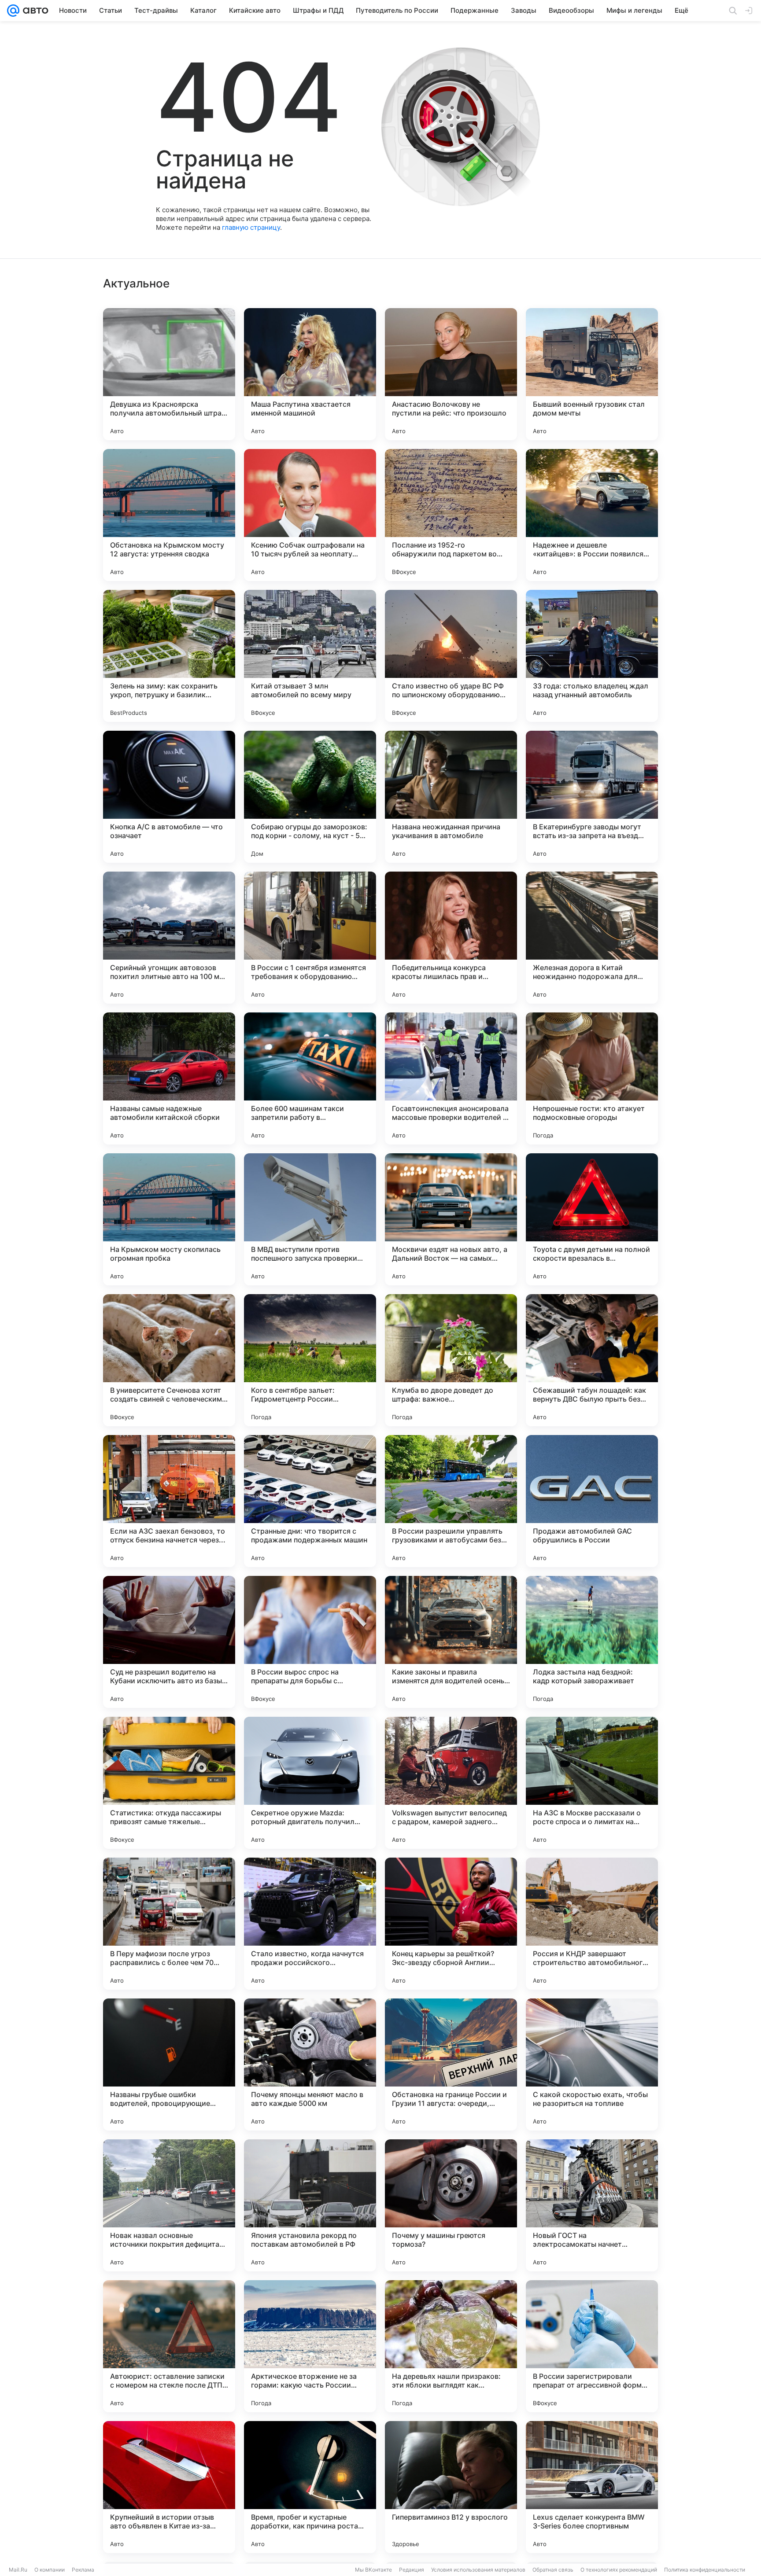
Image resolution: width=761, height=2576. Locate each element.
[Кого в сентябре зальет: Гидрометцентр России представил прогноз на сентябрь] (310, 1360)
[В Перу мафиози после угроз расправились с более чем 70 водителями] (169, 1924)
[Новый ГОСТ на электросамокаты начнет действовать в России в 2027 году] (592, 2205)
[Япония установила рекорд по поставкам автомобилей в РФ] (310, 2205)
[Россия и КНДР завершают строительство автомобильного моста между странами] (592, 1924)
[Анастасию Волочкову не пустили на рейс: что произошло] (451, 374)
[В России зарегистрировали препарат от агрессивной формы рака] (592, 2346)
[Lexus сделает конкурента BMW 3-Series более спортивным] (592, 2487)
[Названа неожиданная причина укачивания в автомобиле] (451, 797)
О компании (50, 2570)
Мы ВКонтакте (373, 2570)
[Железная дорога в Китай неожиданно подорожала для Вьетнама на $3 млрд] (592, 938)
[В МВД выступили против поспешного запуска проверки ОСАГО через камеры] (310, 1219)
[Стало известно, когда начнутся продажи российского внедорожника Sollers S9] (310, 1924)
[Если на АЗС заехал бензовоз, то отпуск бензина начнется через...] (169, 1501)
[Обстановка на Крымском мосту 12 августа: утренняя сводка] (169, 515)
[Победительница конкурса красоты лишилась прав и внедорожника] (451, 938)
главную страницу (251, 227)
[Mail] (13, 11)
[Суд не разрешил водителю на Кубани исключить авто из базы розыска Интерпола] (169, 1642)
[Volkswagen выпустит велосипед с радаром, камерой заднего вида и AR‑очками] (451, 1783)
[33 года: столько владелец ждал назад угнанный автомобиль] (592, 656)
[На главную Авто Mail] (34, 11)
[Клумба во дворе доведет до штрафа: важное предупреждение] (451, 1360)
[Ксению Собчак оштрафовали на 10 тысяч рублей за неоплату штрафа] (310, 515)
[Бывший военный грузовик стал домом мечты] (592, 374)
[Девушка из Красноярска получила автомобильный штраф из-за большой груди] (169, 374)
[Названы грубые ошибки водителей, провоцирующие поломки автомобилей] (169, 2064)
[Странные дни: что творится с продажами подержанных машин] (310, 1501)
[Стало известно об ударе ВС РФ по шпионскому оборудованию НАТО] (451, 656)
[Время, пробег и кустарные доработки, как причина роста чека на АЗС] (310, 2487)
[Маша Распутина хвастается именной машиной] (310, 374)
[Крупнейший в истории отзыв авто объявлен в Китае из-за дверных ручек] (169, 2487)
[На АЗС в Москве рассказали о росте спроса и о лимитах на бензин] (592, 1783)
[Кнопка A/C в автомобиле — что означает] (169, 797)
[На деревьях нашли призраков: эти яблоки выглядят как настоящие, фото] (451, 2346)
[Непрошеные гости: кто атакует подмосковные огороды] (592, 1078)
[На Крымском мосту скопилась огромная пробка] (169, 1219)
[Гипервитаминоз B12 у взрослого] (451, 2487)
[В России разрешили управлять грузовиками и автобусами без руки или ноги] (451, 1501)
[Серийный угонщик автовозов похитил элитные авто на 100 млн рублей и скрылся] (169, 938)
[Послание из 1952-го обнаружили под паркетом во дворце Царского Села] (451, 515)
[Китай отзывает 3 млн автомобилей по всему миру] (310, 656)
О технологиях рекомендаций (619, 2570)
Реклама (83, 2570)
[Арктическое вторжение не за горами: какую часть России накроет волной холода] (310, 2346)
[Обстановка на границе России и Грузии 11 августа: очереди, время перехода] (451, 2064)
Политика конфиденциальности (705, 2570)
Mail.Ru (18, 2570)
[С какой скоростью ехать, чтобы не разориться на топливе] (592, 2064)
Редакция (412, 2570)
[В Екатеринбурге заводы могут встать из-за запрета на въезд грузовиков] (592, 797)
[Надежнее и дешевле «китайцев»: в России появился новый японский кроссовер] (592, 515)
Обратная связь (553, 2570)
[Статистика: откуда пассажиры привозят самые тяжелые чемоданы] (169, 1783)
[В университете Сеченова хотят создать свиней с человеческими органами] (169, 1360)
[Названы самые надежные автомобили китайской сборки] (169, 1078)
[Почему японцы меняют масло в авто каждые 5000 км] (310, 2064)
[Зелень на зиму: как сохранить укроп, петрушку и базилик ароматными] (169, 656)
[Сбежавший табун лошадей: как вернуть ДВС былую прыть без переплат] (592, 1360)
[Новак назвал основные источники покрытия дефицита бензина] (169, 2205)
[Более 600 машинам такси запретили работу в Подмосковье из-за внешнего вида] (310, 1078)
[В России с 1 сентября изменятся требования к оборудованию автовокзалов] (310, 938)
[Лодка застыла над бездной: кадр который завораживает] (592, 1642)
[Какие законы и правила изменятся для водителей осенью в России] (451, 1642)
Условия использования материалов (478, 2570)
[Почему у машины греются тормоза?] (451, 2205)
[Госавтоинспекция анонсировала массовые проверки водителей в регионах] (451, 1078)
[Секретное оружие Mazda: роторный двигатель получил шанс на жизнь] (310, 1783)
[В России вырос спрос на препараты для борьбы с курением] (310, 1642)
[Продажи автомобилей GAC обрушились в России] (592, 1501)
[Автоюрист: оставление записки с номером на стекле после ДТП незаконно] (169, 2346)
